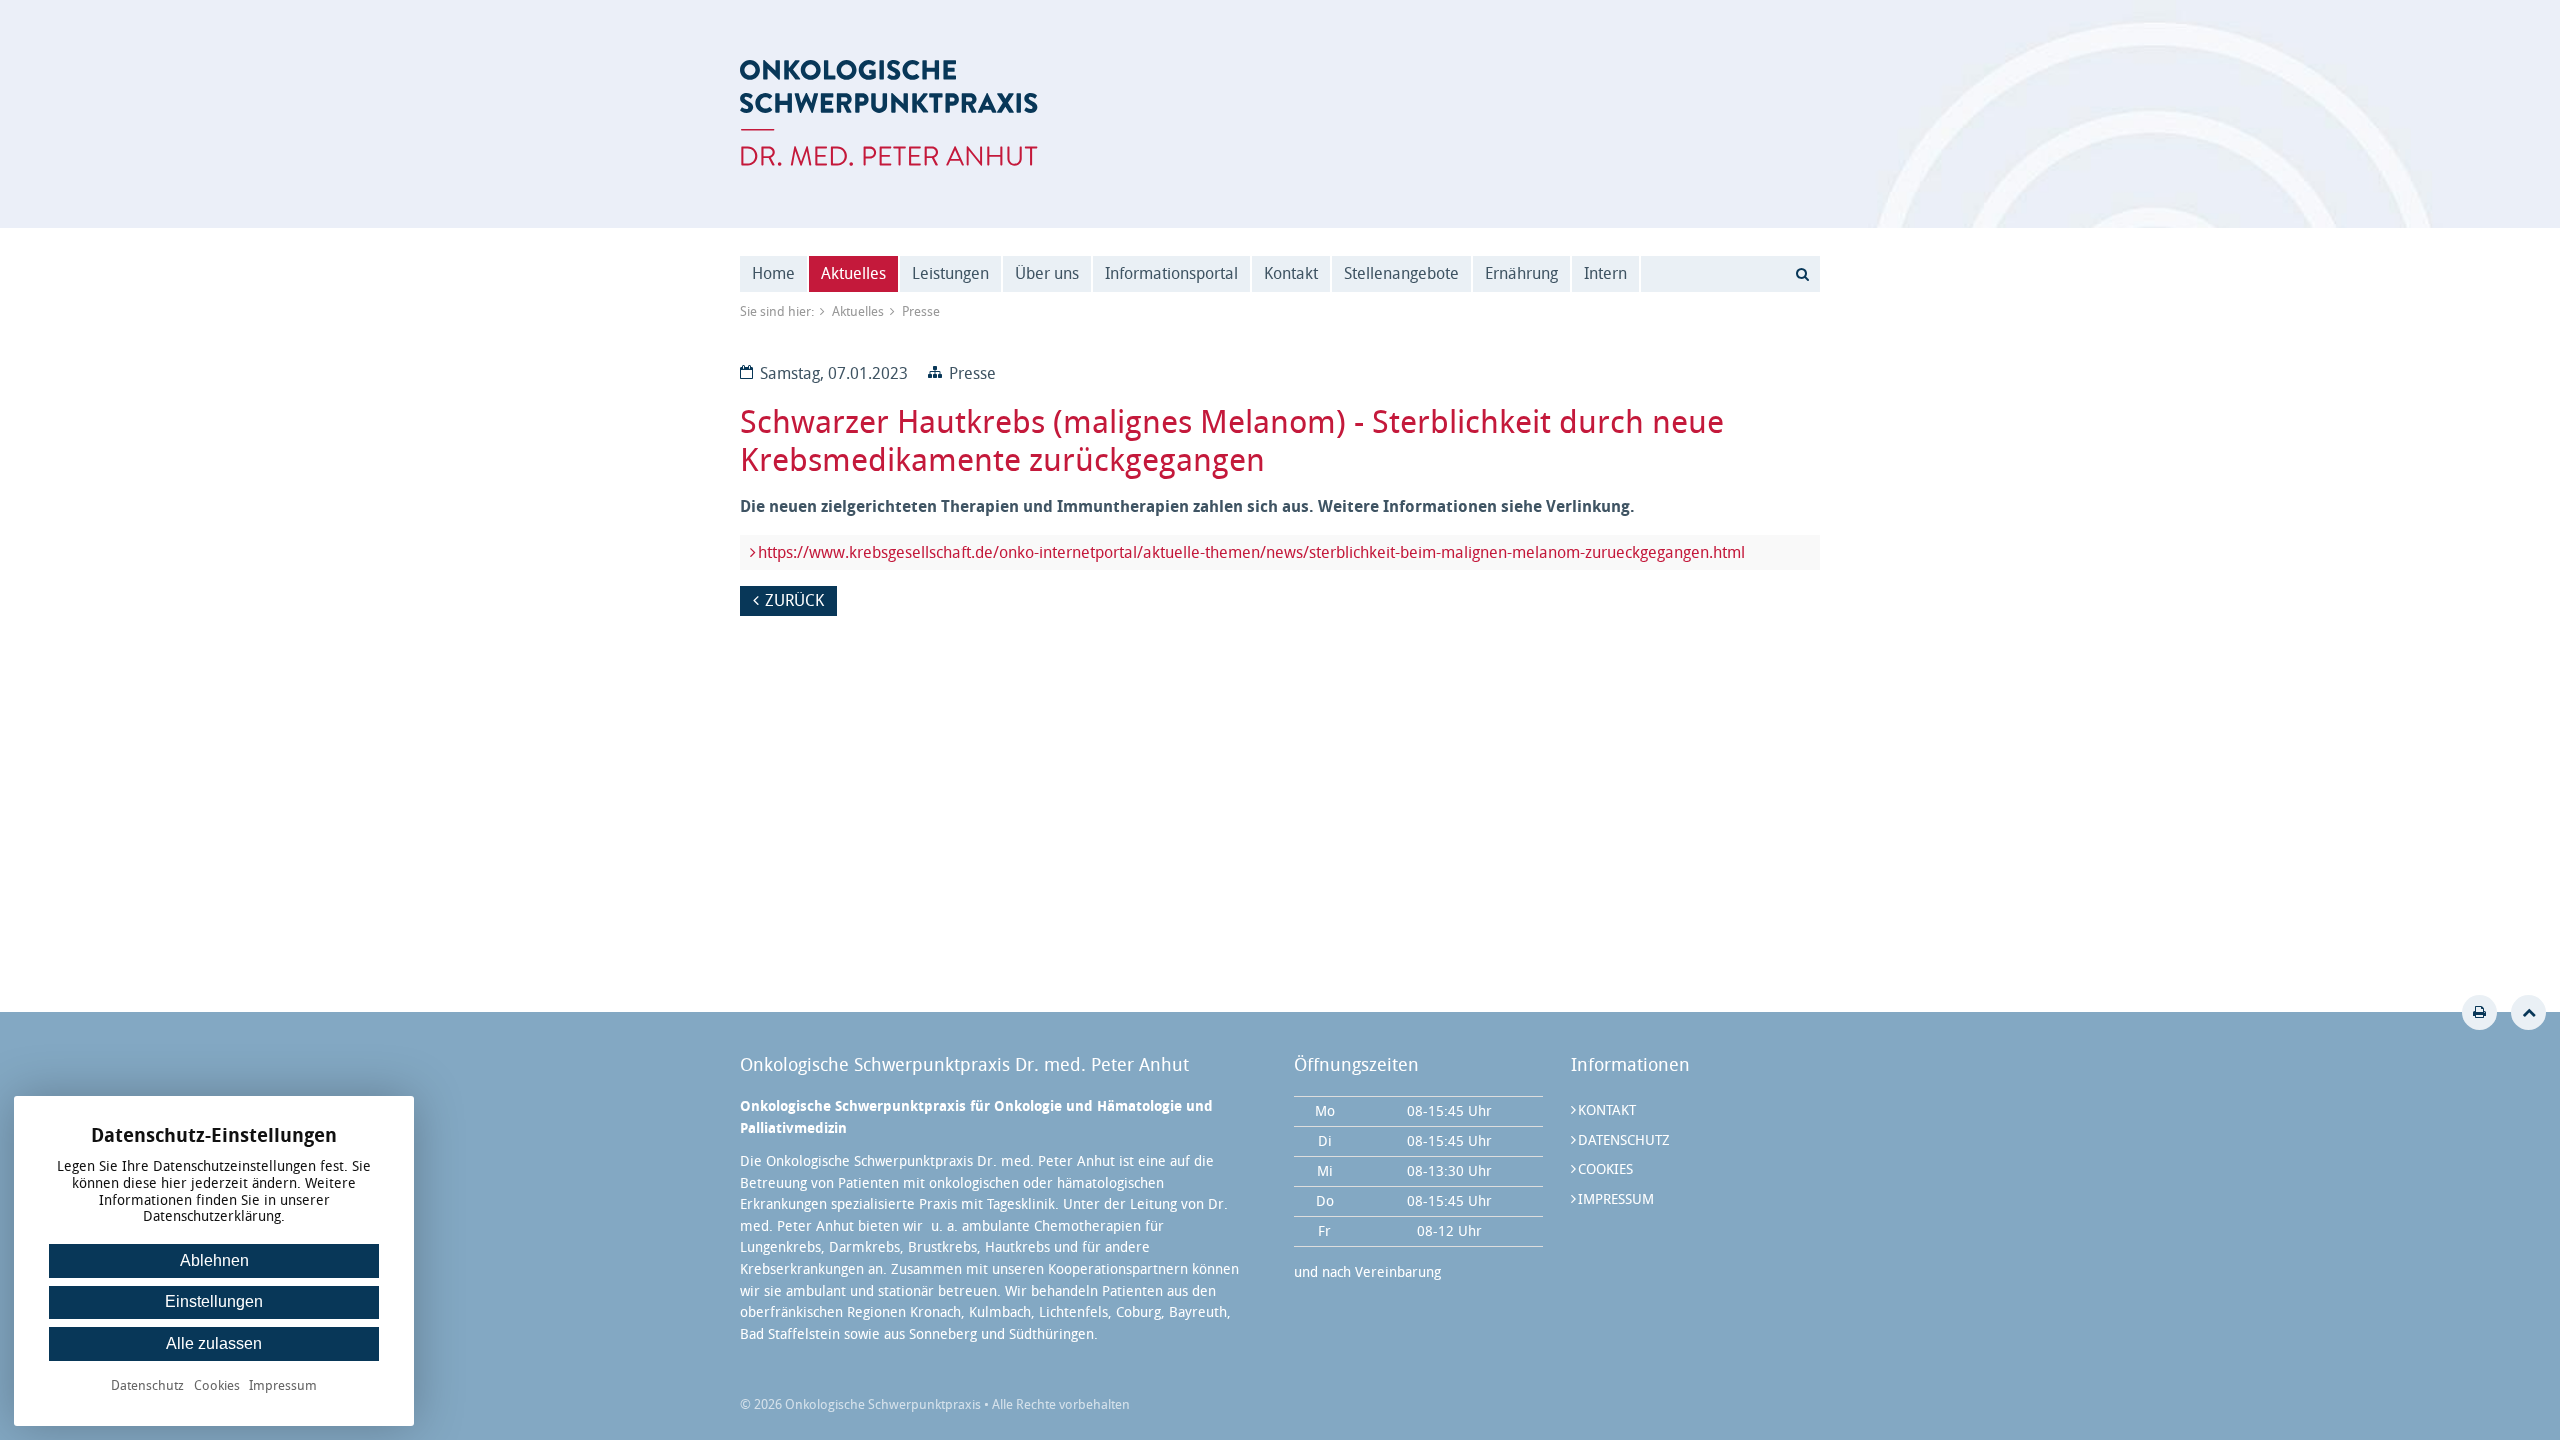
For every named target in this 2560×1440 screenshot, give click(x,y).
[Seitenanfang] (2528, 1012)
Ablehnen (214, 1260)
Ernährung (1521, 273)
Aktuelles (853, 273)
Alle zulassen (214, 1343)
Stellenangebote (1401, 273)
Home (773, 273)
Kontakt (1291, 273)
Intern (1605, 273)
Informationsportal (1171, 273)
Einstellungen (214, 1301)
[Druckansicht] (2479, 1012)
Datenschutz (1624, 1140)
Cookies (1605, 1169)
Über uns (1047, 273)
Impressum (1616, 1199)
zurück (794, 600)
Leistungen (950, 273)
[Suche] (1802, 274)
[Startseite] (889, 113)
